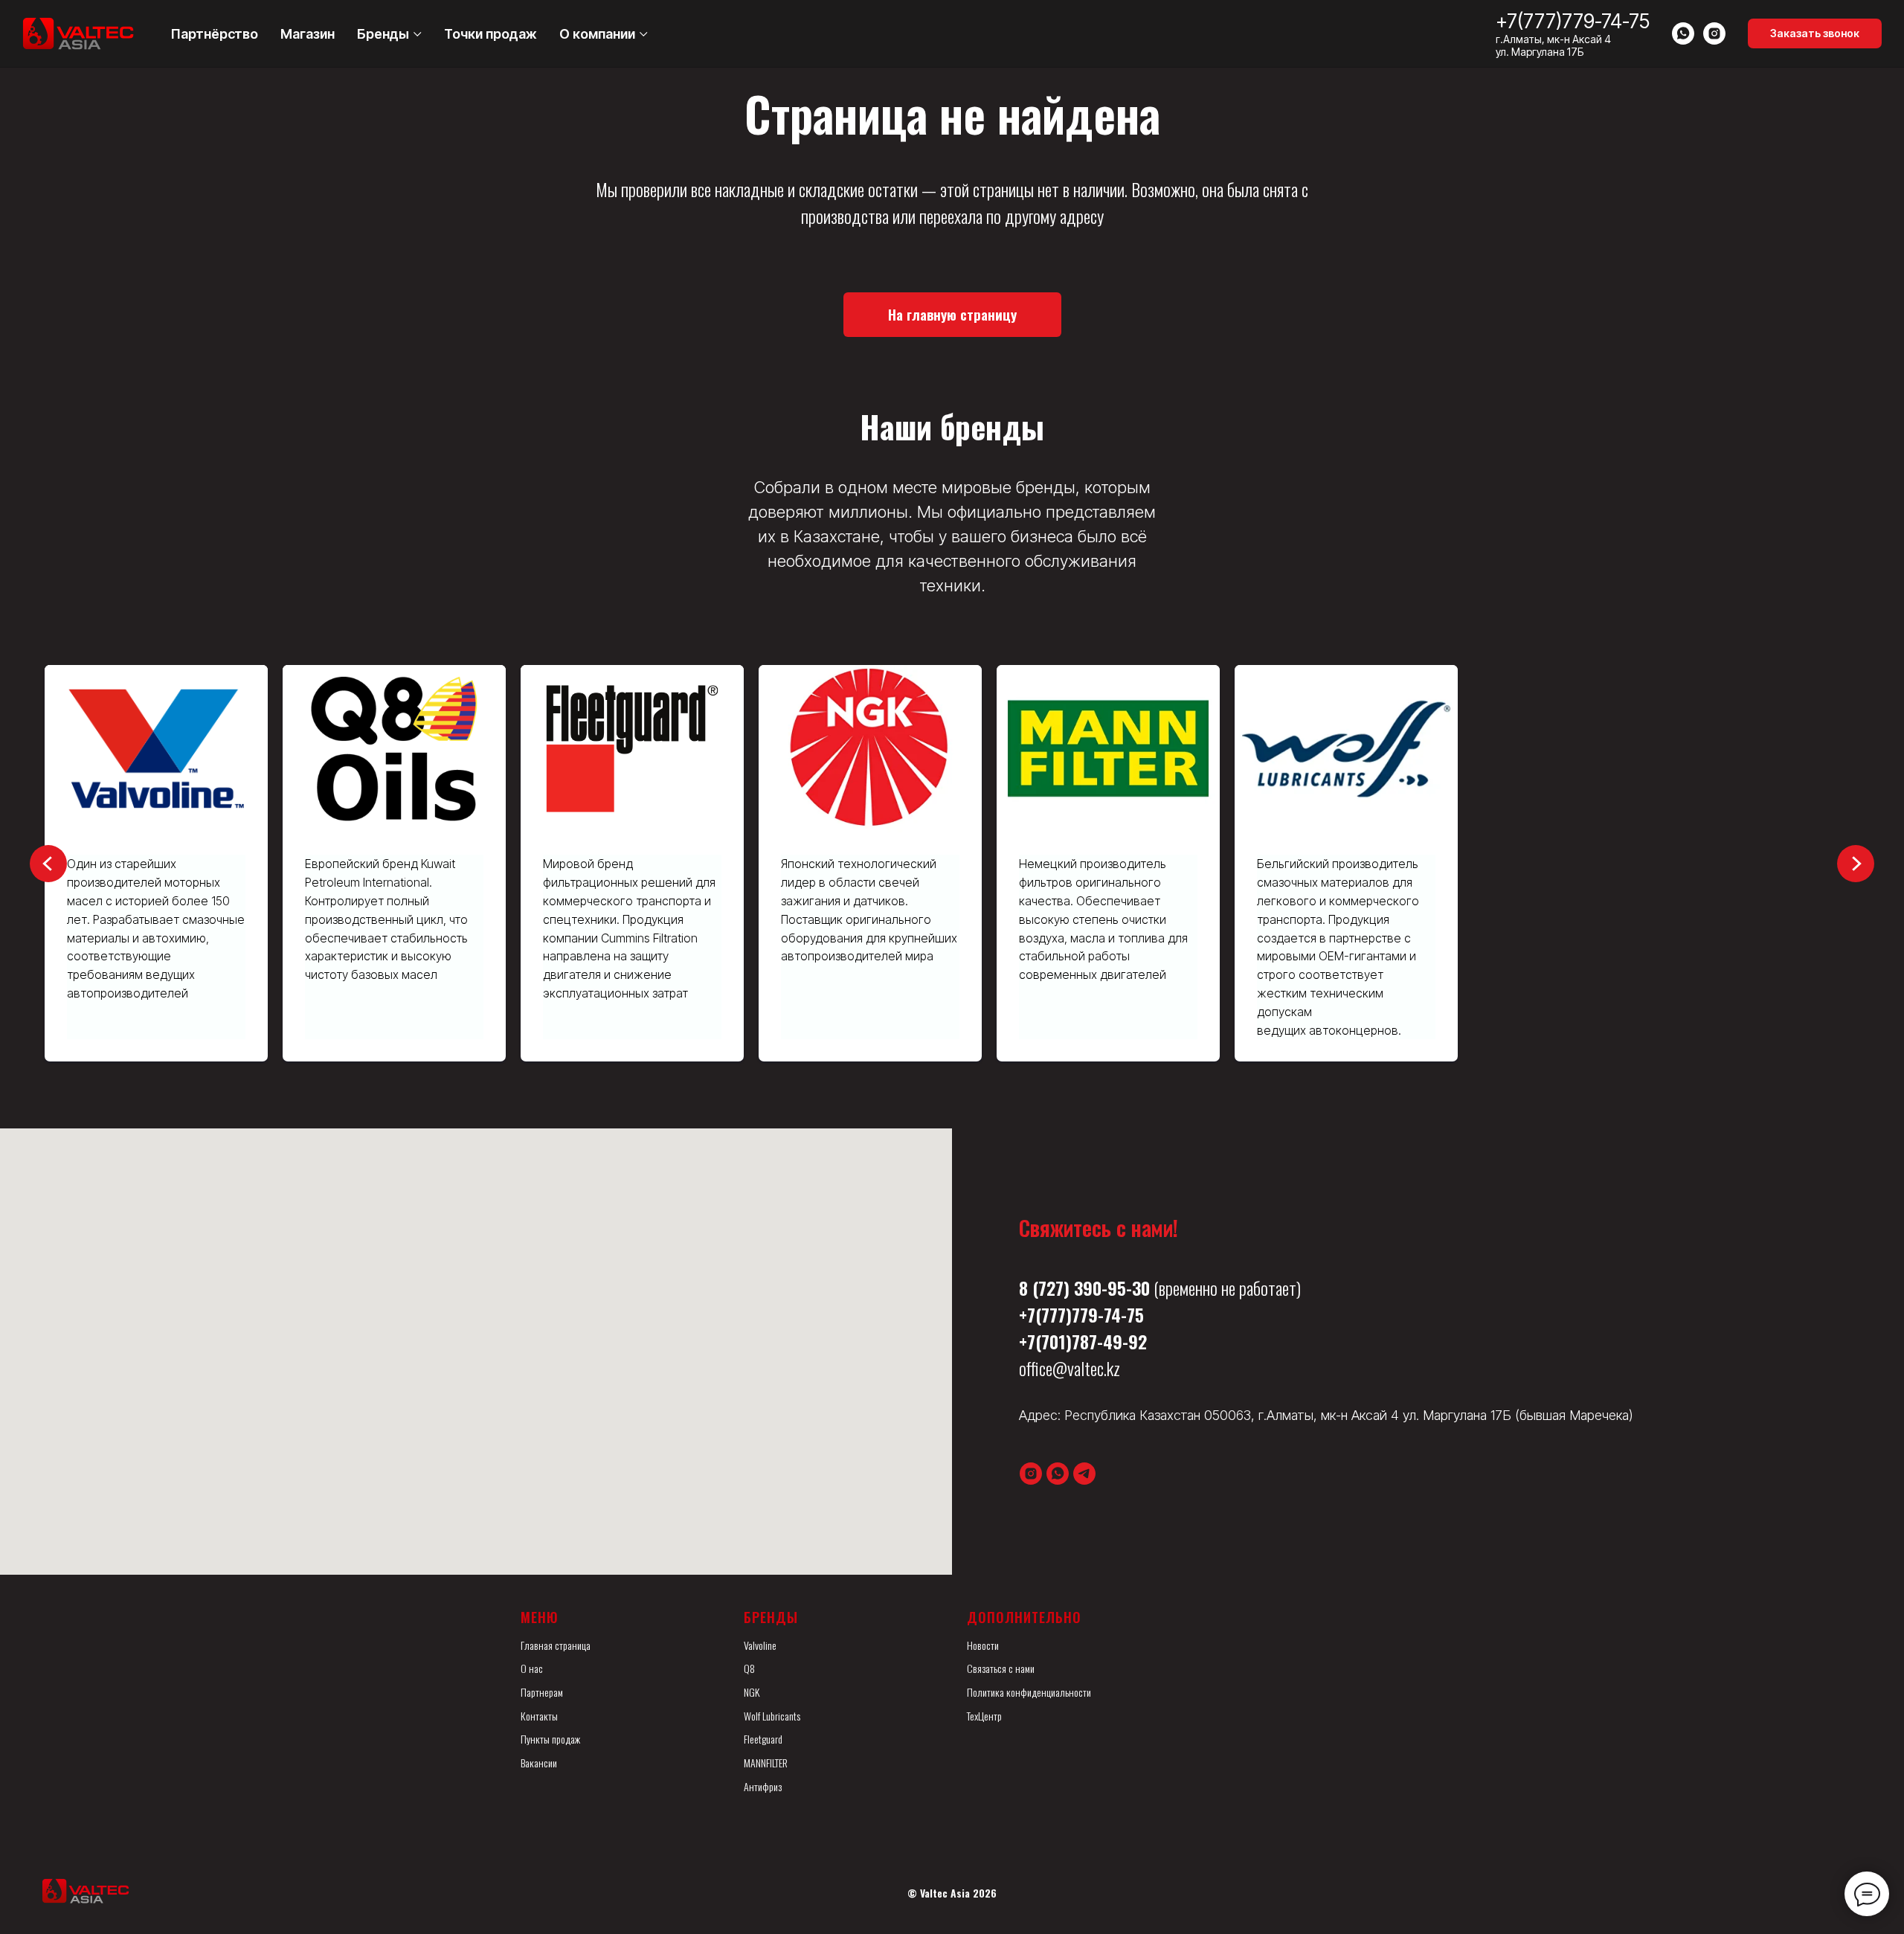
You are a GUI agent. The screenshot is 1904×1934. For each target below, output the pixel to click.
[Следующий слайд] (1856, 864)
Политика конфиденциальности (1029, 1692)
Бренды (383, 34)
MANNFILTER (766, 1763)
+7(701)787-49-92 (1083, 1341)
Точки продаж (491, 34)
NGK (752, 1692)
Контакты (539, 1716)
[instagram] (1714, 33)
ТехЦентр (984, 1716)
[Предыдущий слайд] (48, 864)
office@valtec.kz (1070, 1368)
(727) (1051, 1288)
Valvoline (760, 1645)
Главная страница (556, 1645)
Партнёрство (215, 34)
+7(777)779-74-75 (1573, 21)
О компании (597, 34)
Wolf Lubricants (772, 1716)
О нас (532, 1668)
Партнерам (542, 1692)
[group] (320, 863)
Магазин (308, 34)
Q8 (749, 1668)
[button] (1815, 33)
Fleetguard (763, 1739)
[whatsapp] (1683, 33)
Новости (983, 1645)
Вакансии (539, 1763)
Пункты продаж (550, 1739)
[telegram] (1084, 1474)
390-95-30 (1112, 1288)
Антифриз (763, 1786)
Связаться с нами (1001, 1668)
